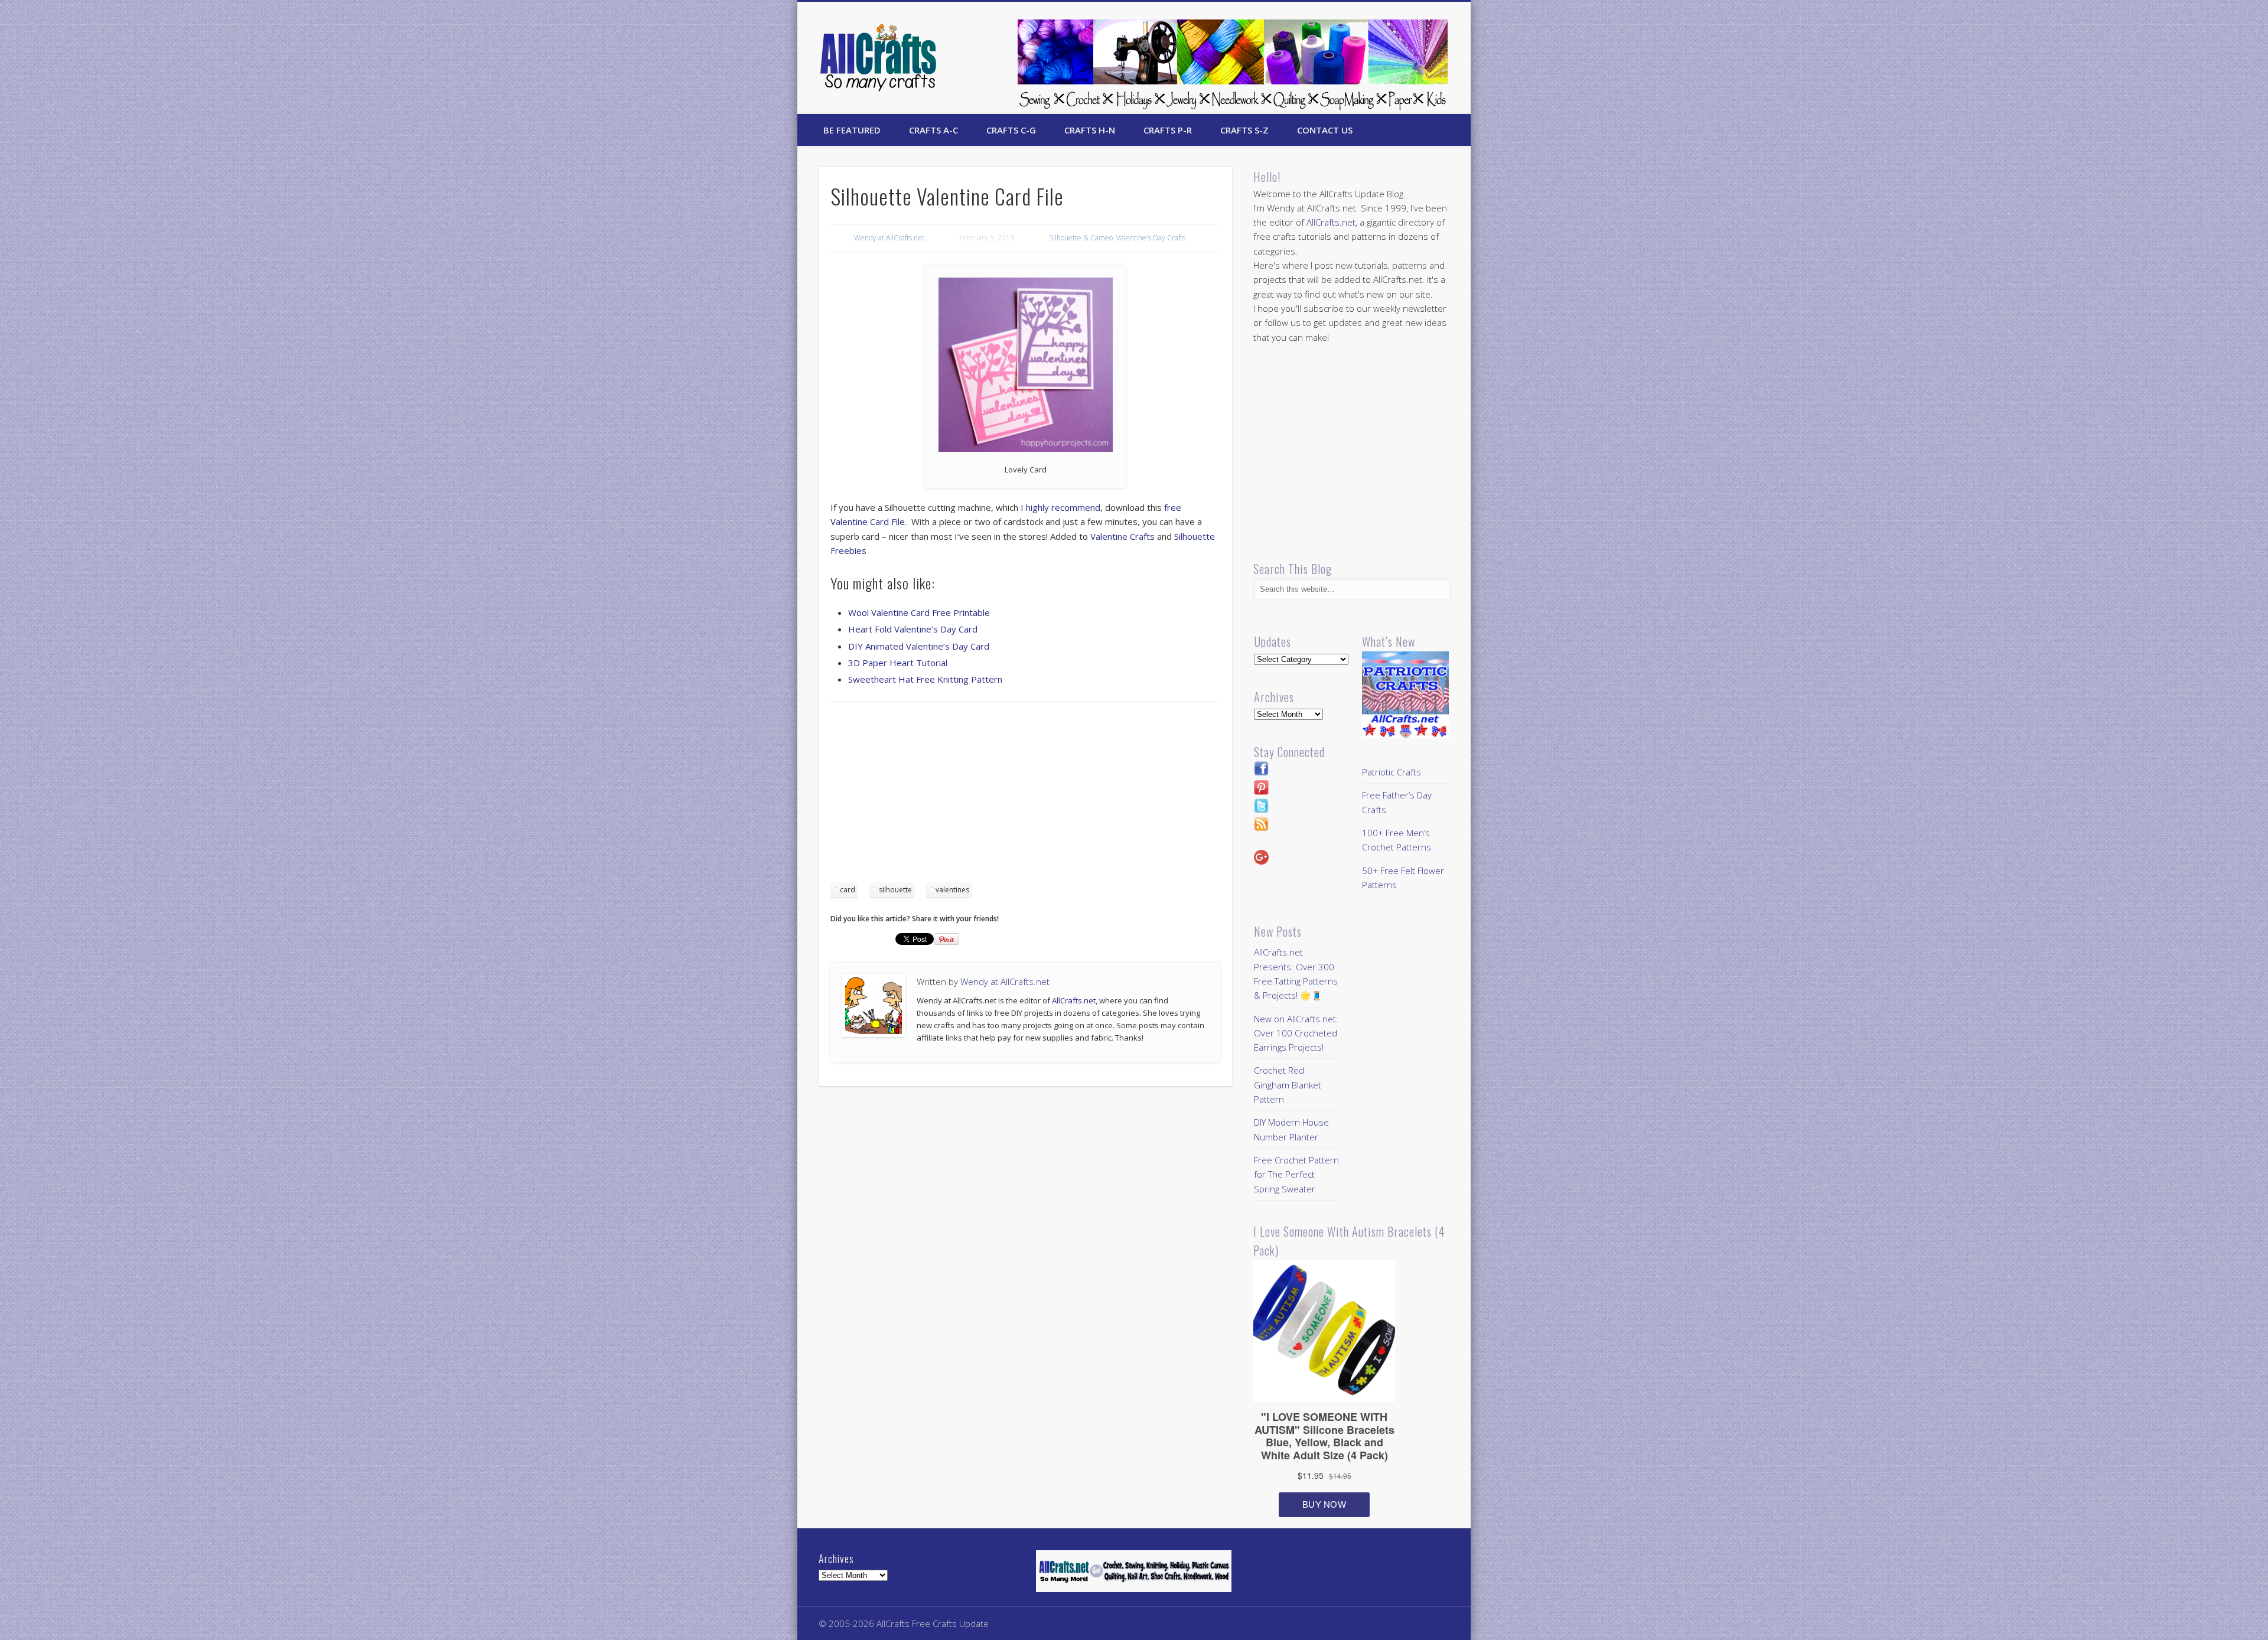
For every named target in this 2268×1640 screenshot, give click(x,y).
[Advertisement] (1025, 796)
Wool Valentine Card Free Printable (919, 612)
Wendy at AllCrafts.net (889, 238)
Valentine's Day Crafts (1151, 238)
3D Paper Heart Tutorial (898, 663)
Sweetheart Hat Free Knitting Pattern (925, 679)
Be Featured (852, 130)
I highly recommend (1059, 507)
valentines (952, 890)
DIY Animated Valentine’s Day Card (919, 646)
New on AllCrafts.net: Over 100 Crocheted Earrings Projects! (1296, 1033)
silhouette (895, 890)
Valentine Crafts (1122, 536)
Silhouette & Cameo (1081, 238)
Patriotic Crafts (1392, 772)
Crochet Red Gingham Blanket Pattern (1288, 1085)
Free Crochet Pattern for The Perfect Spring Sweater (1296, 1174)
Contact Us (1325, 130)
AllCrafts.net (1074, 1000)
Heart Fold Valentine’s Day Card (913, 629)
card (848, 890)
